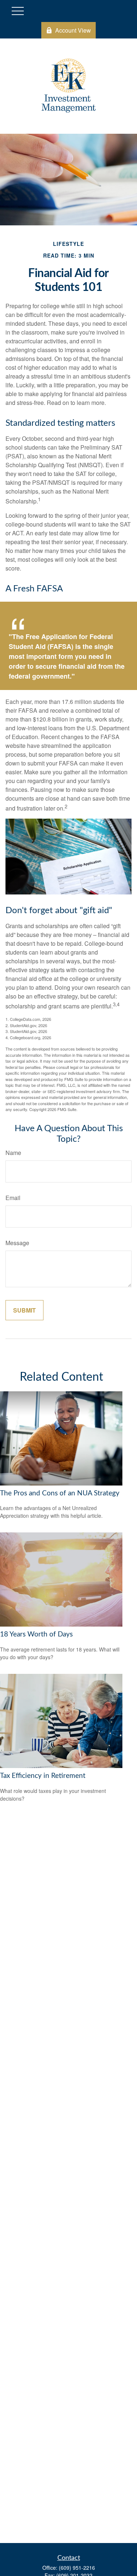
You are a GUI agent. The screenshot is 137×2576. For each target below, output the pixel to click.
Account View (73, 30)
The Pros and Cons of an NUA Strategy (60, 1493)
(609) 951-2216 (77, 2568)
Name (13, 1153)
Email (13, 1198)
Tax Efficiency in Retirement (43, 1776)
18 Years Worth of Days (36, 1634)
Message (17, 1243)
